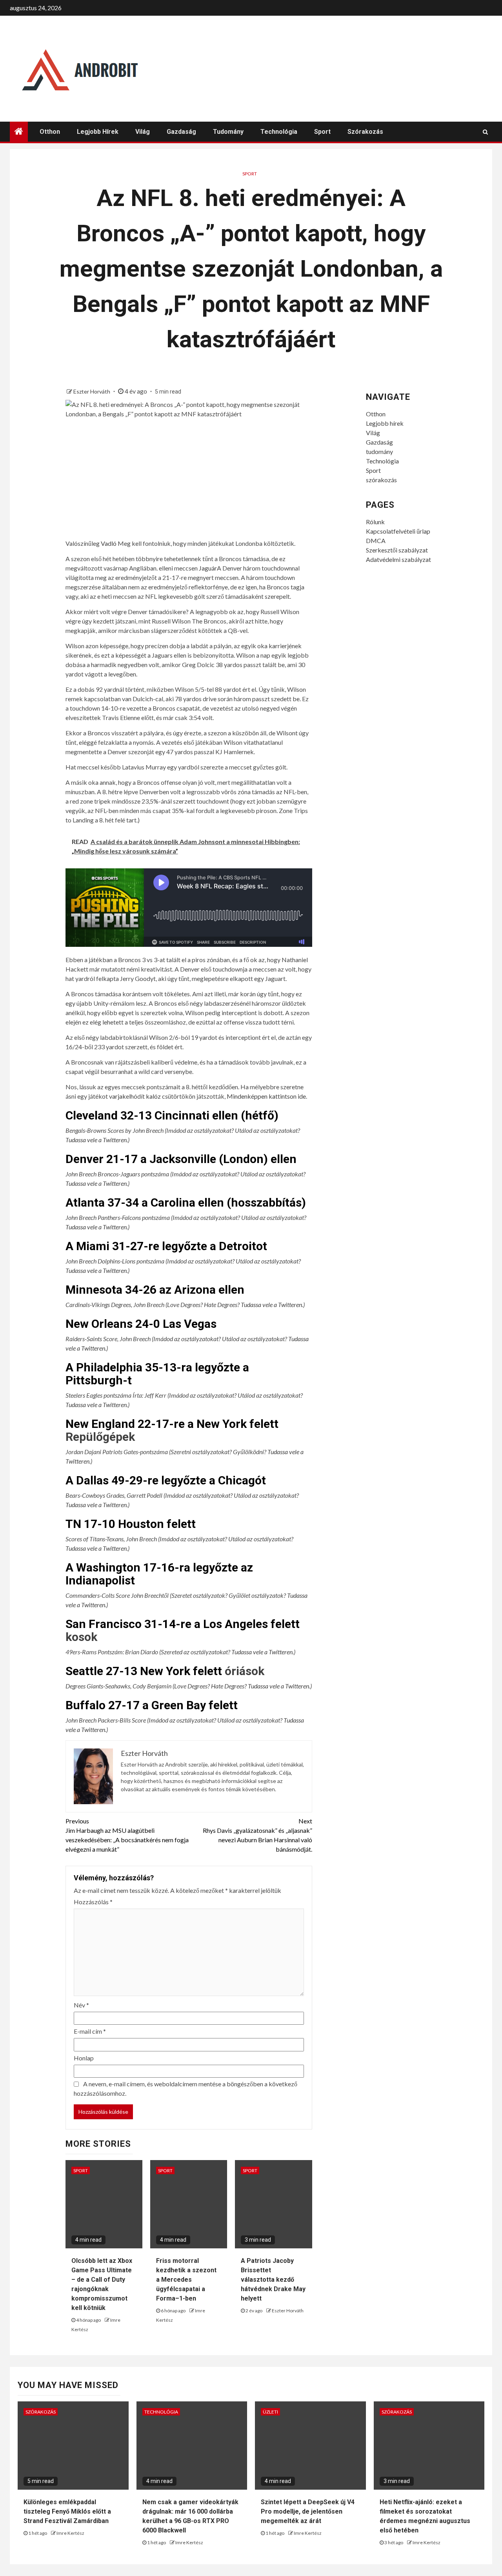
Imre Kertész (70, 2533)
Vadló (109, 543)
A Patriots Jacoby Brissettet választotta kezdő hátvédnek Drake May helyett (273, 2280)
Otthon (50, 132)
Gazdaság (181, 132)
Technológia (279, 132)
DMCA (376, 541)
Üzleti (270, 2412)
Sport (322, 132)
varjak (117, 1096)
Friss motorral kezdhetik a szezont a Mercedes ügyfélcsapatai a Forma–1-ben (186, 2280)
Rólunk (375, 522)
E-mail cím (90, 2031)
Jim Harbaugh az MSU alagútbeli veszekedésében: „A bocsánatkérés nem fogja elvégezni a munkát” (127, 1835)
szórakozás (365, 132)
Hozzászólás (93, 1902)
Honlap (84, 2058)
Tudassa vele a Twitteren (96, 1140)
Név (81, 2005)
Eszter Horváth (92, 391)
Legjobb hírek (98, 132)
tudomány (228, 132)
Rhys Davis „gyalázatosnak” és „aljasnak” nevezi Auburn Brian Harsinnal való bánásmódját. (257, 1835)
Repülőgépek (100, 1437)
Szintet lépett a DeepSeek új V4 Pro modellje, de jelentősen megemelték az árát (308, 2511)
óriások (245, 1671)
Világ (143, 132)
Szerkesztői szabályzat (397, 550)
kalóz (153, 1096)
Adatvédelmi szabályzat (398, 559)
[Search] (485, 132)
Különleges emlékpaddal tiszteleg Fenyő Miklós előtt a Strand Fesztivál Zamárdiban (67, 2511)
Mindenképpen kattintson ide (266, 1096)
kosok (81, 1637)
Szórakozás (41, 2412)
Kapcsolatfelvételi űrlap (398, 531)
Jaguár (208, 568)
